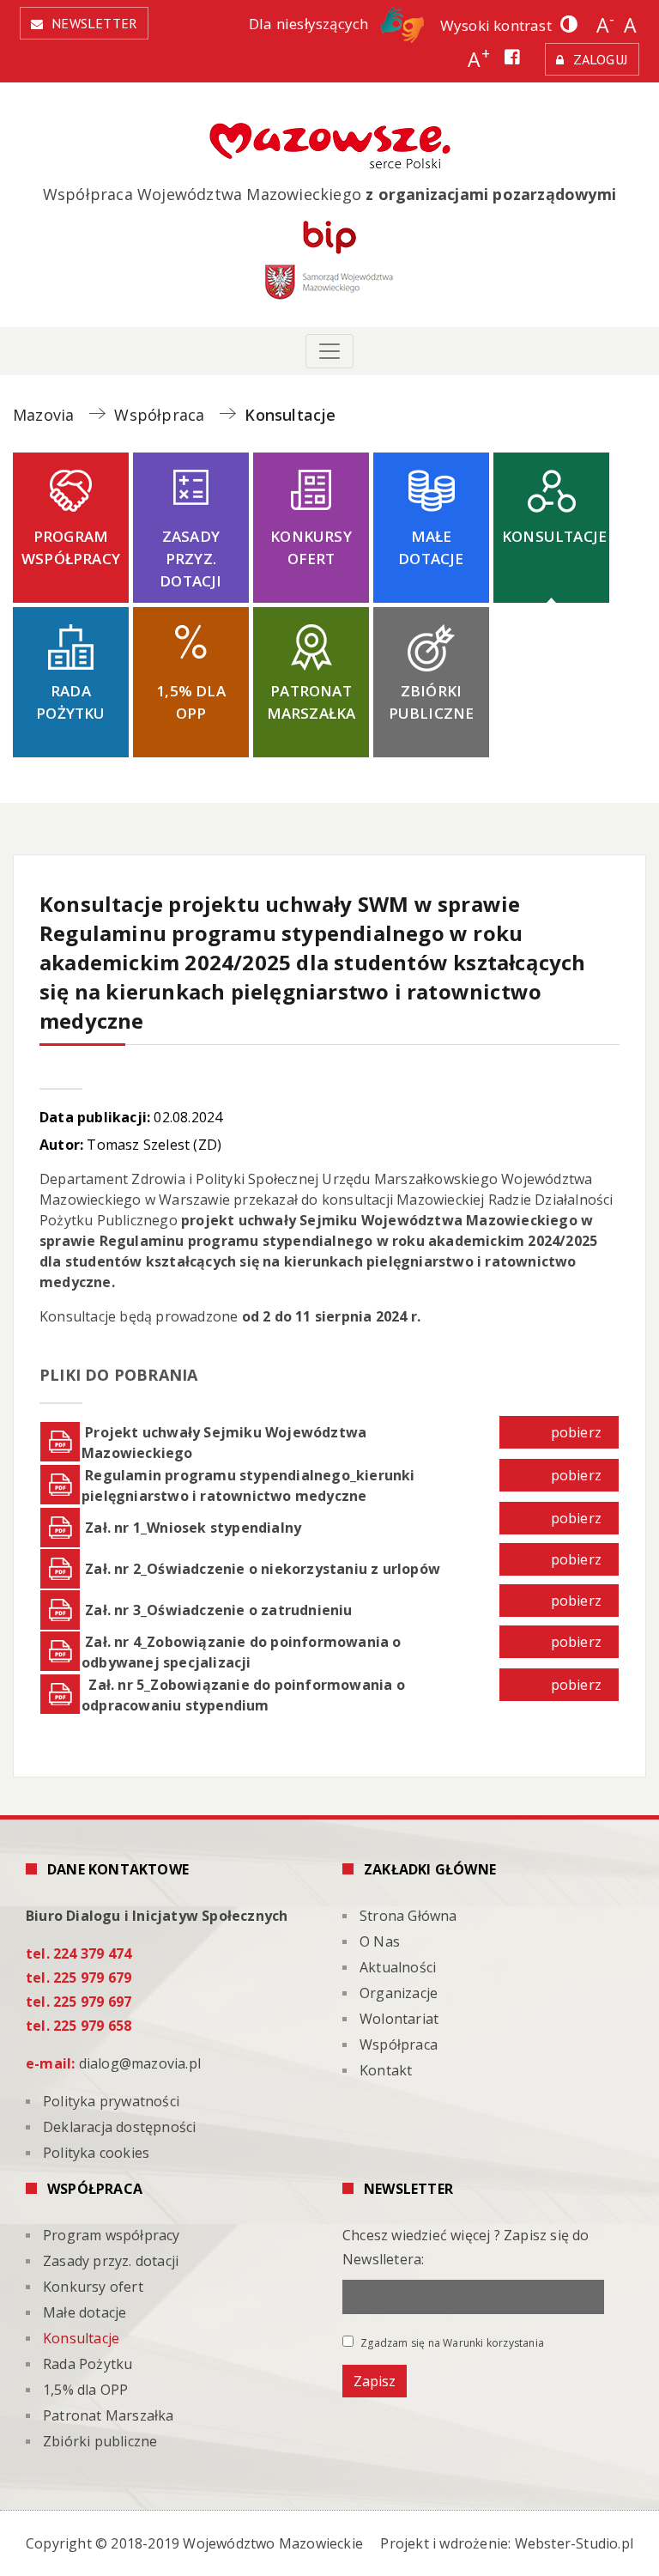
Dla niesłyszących (311, 24)
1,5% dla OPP (191, 702)
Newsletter (94, 23)
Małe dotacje (431, 547)
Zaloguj (601, 59)
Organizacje (399, 1993)
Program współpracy (71, 547)
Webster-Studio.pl (574, 2543)
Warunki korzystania (493, 2343)
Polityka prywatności (111, 2101)
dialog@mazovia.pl (140, 2063)
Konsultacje (554, 536)
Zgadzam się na (451, 2342)
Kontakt (386, 2070)
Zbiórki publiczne (432, 702)
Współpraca (399, 2044)
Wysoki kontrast (496, 25)
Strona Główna (408, 1916)
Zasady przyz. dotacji (190, 559)
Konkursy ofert (311, 547)
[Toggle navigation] (329, 351)
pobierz (576, 1432)
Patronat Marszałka (311, 702)
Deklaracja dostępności (119, 2127)
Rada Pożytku (70, 702)
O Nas (380, 1941)
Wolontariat (399, 2019)
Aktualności (398, 1967)
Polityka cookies (96, 2153)
